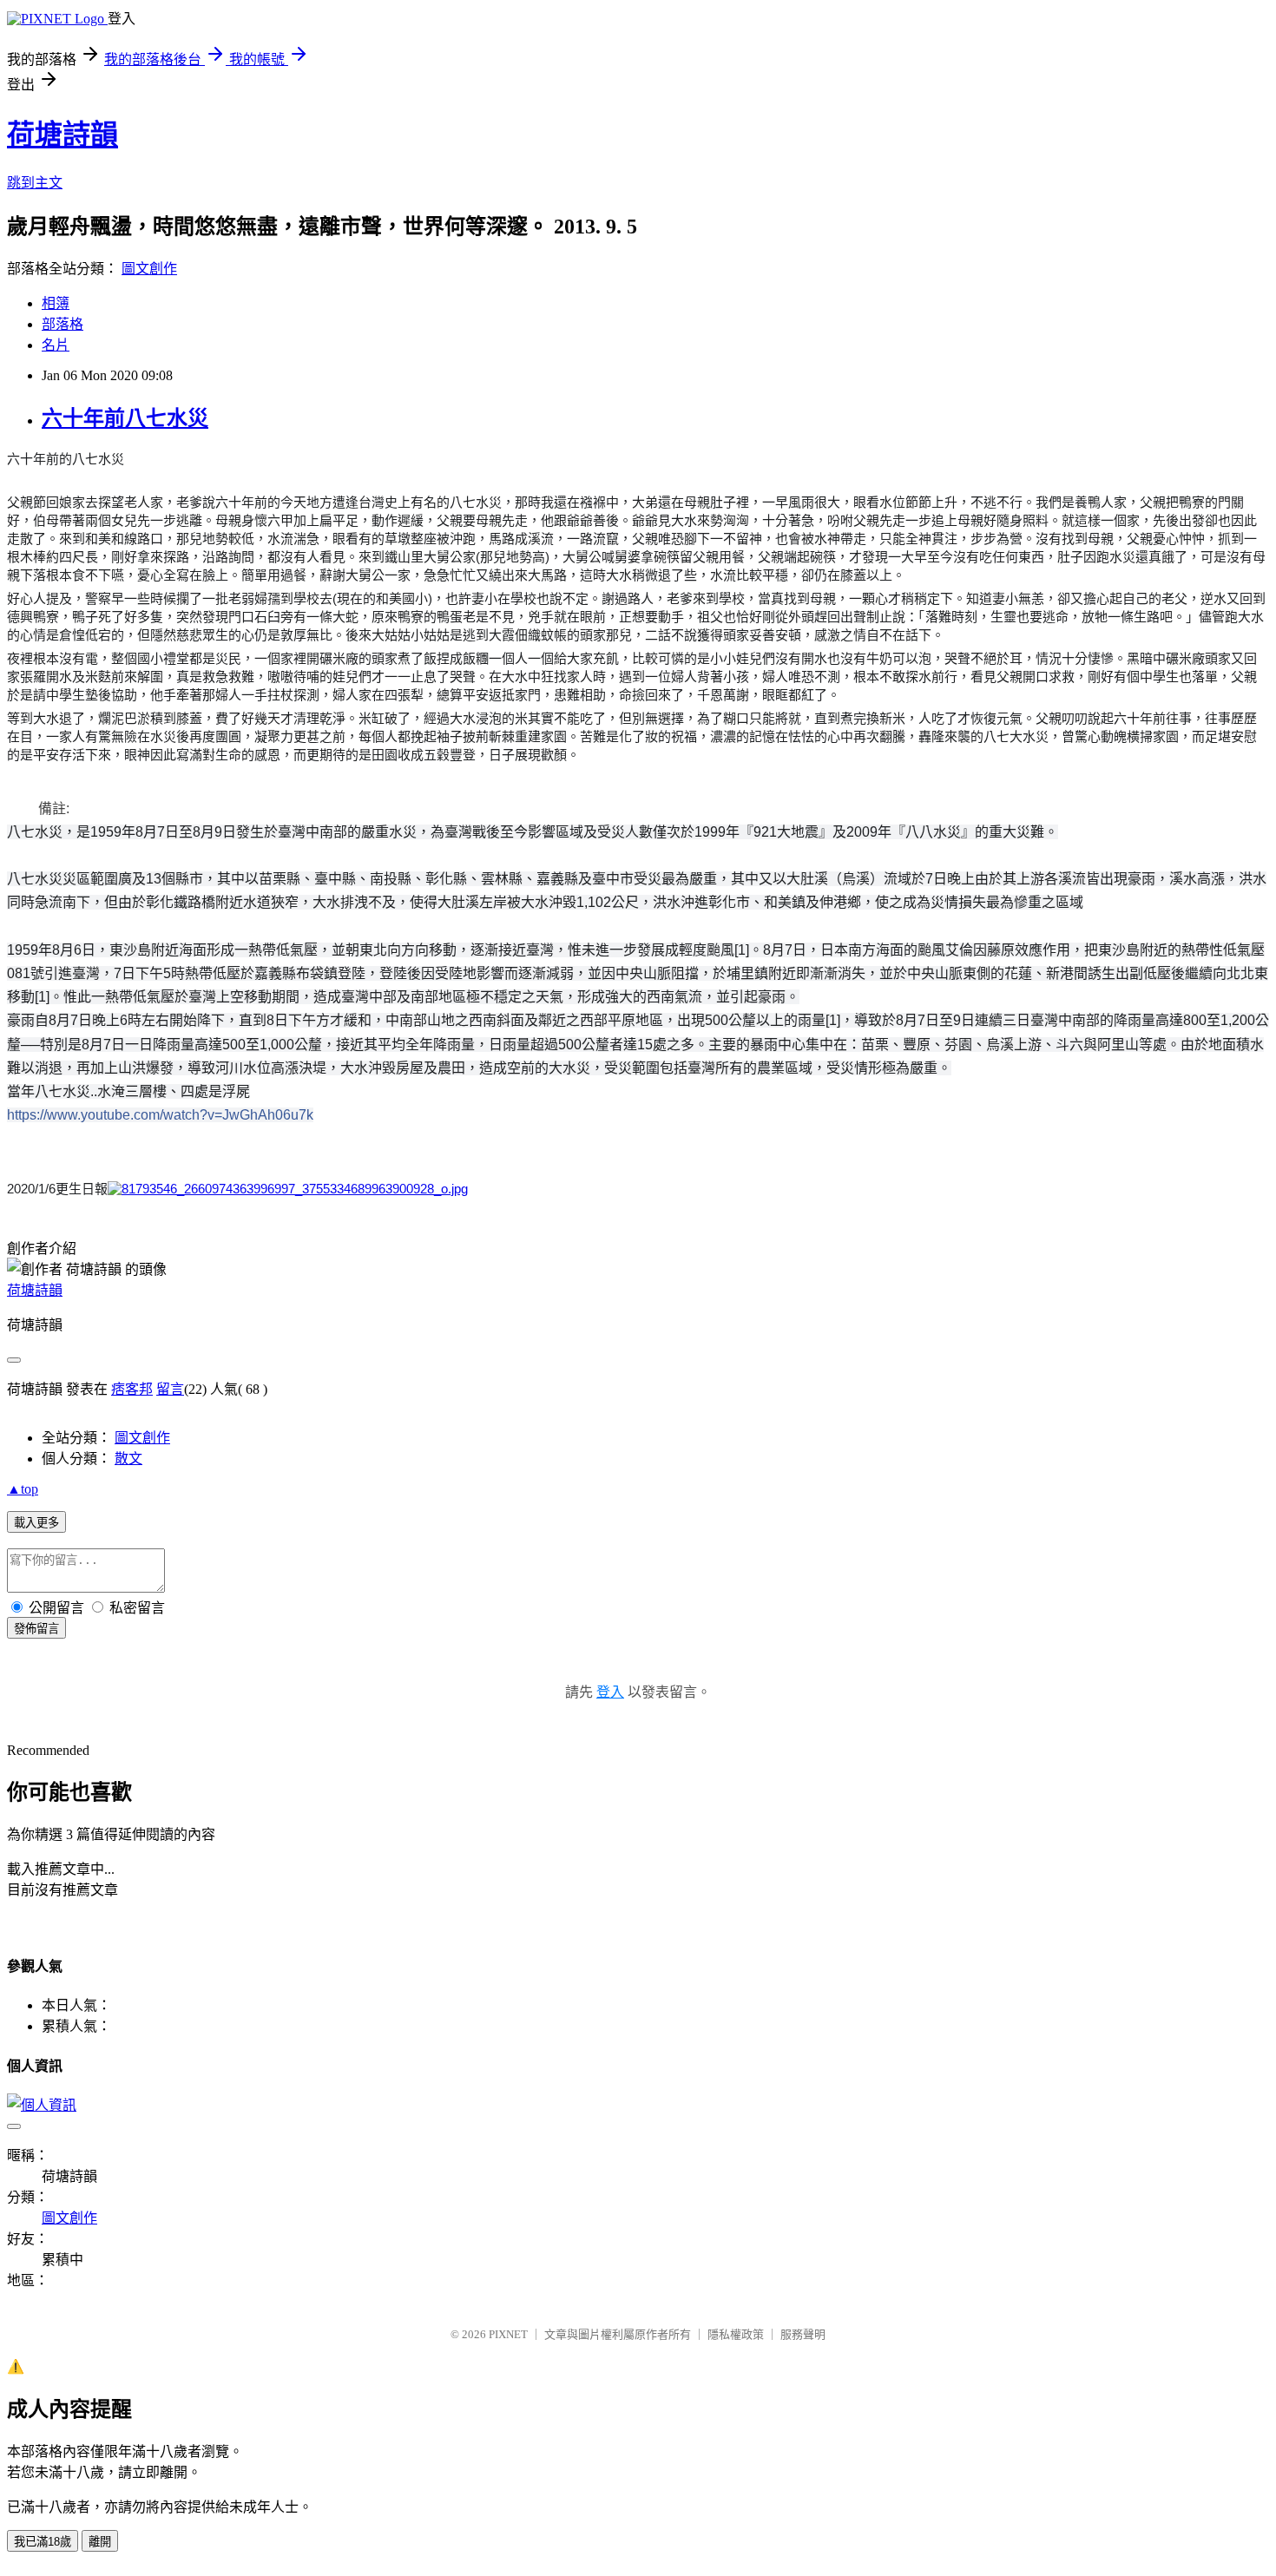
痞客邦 (132, 1389)
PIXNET (508, 2334)
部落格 (62, 324)
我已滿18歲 (43, 2542)
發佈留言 (36, 1629)
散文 (128, 1459)
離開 (100, 2542)
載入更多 (36, 1523)
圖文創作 (149, 269)
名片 (56, 345)
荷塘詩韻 (62, 135)
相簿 (56, 303)
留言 (170, 1389)
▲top (23, 1489)
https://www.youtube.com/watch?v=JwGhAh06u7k (160, 1115)
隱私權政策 (736, 2334)
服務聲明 (803, 2334)
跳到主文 (35, 183)
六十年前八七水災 (125, 418)
